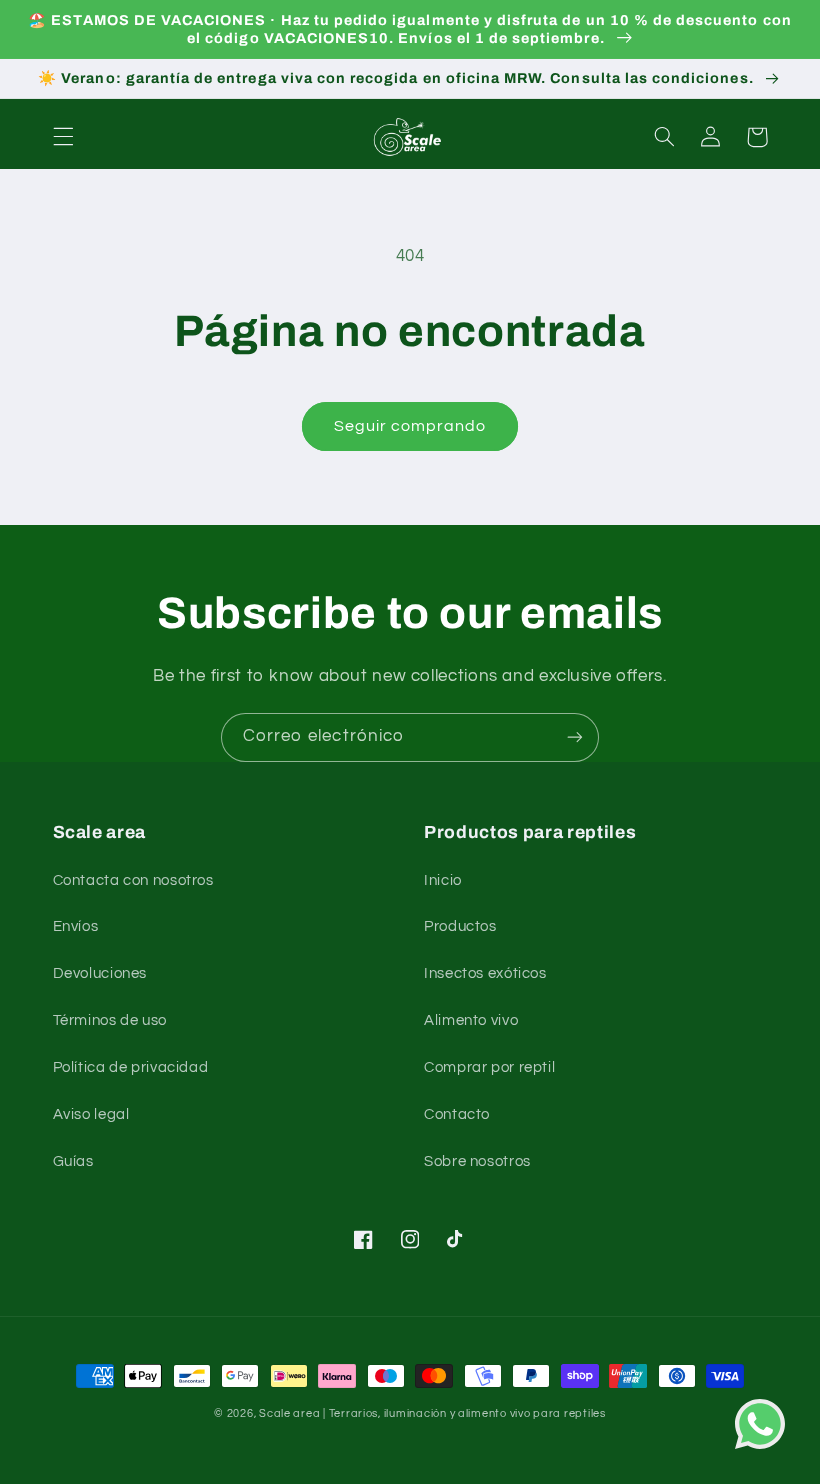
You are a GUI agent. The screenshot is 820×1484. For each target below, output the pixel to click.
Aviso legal (91, 1114)
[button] (63, 137)
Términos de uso (110, 1020)
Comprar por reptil (489, 1067)
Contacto (457, 1114)
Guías (73, 1161)
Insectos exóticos (485, 973)
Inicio (443, 880)
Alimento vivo (471, 1020)
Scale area (289, 1413)
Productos (460, 926)
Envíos (76, 926)
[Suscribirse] (575, 737)
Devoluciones (100, 973)
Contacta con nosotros (133, 880)
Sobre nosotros (477, 1161)
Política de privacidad (131, 1067)
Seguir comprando (410, 426)
